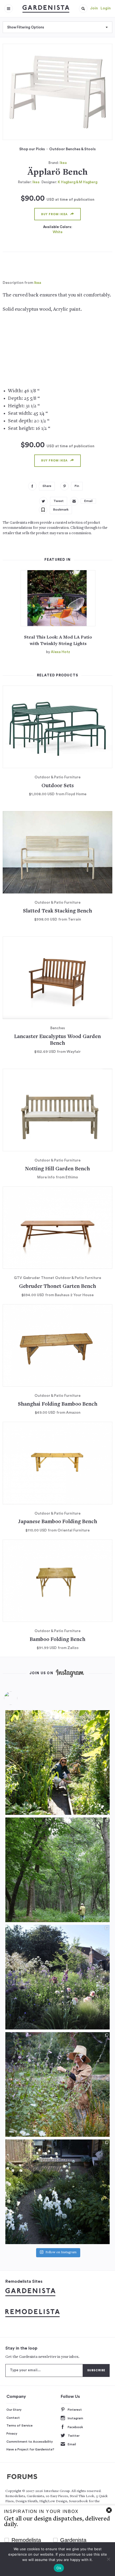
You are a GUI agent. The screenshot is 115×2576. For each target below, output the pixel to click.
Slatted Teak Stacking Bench (57, 911)
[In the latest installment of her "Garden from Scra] (57, 1977)
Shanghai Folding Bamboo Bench (58, 1404)
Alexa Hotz (60, 652)
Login (106, 8)
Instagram (75, 2418)
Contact (13, 2418)
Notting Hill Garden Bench (57, 1169)
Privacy (12, 2434)
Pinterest (75, 2410)
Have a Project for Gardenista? (30, 2449)
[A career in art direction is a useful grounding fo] (57, 2192)
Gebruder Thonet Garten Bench (57, 1287)
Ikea (63, 163)
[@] (19, 1698)
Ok (59, 2568)
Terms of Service (20, 2425)
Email (72, 2444)
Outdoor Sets (58, 786)
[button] (83, 9)
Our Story (14, 2410)
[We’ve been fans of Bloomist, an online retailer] (57, 1762)
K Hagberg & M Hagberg (78, 182)
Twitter (74, 2436)
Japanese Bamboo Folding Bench (57, 1522)
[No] (108, 2559)
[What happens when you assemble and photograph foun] (57, 1870)
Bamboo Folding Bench (57, 1640)
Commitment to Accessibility (30, 2442)
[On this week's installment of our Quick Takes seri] (57, 2084)
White (58, 232)
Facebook (75, 2427)
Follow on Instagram (61, 2253)
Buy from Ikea (54, 214)
